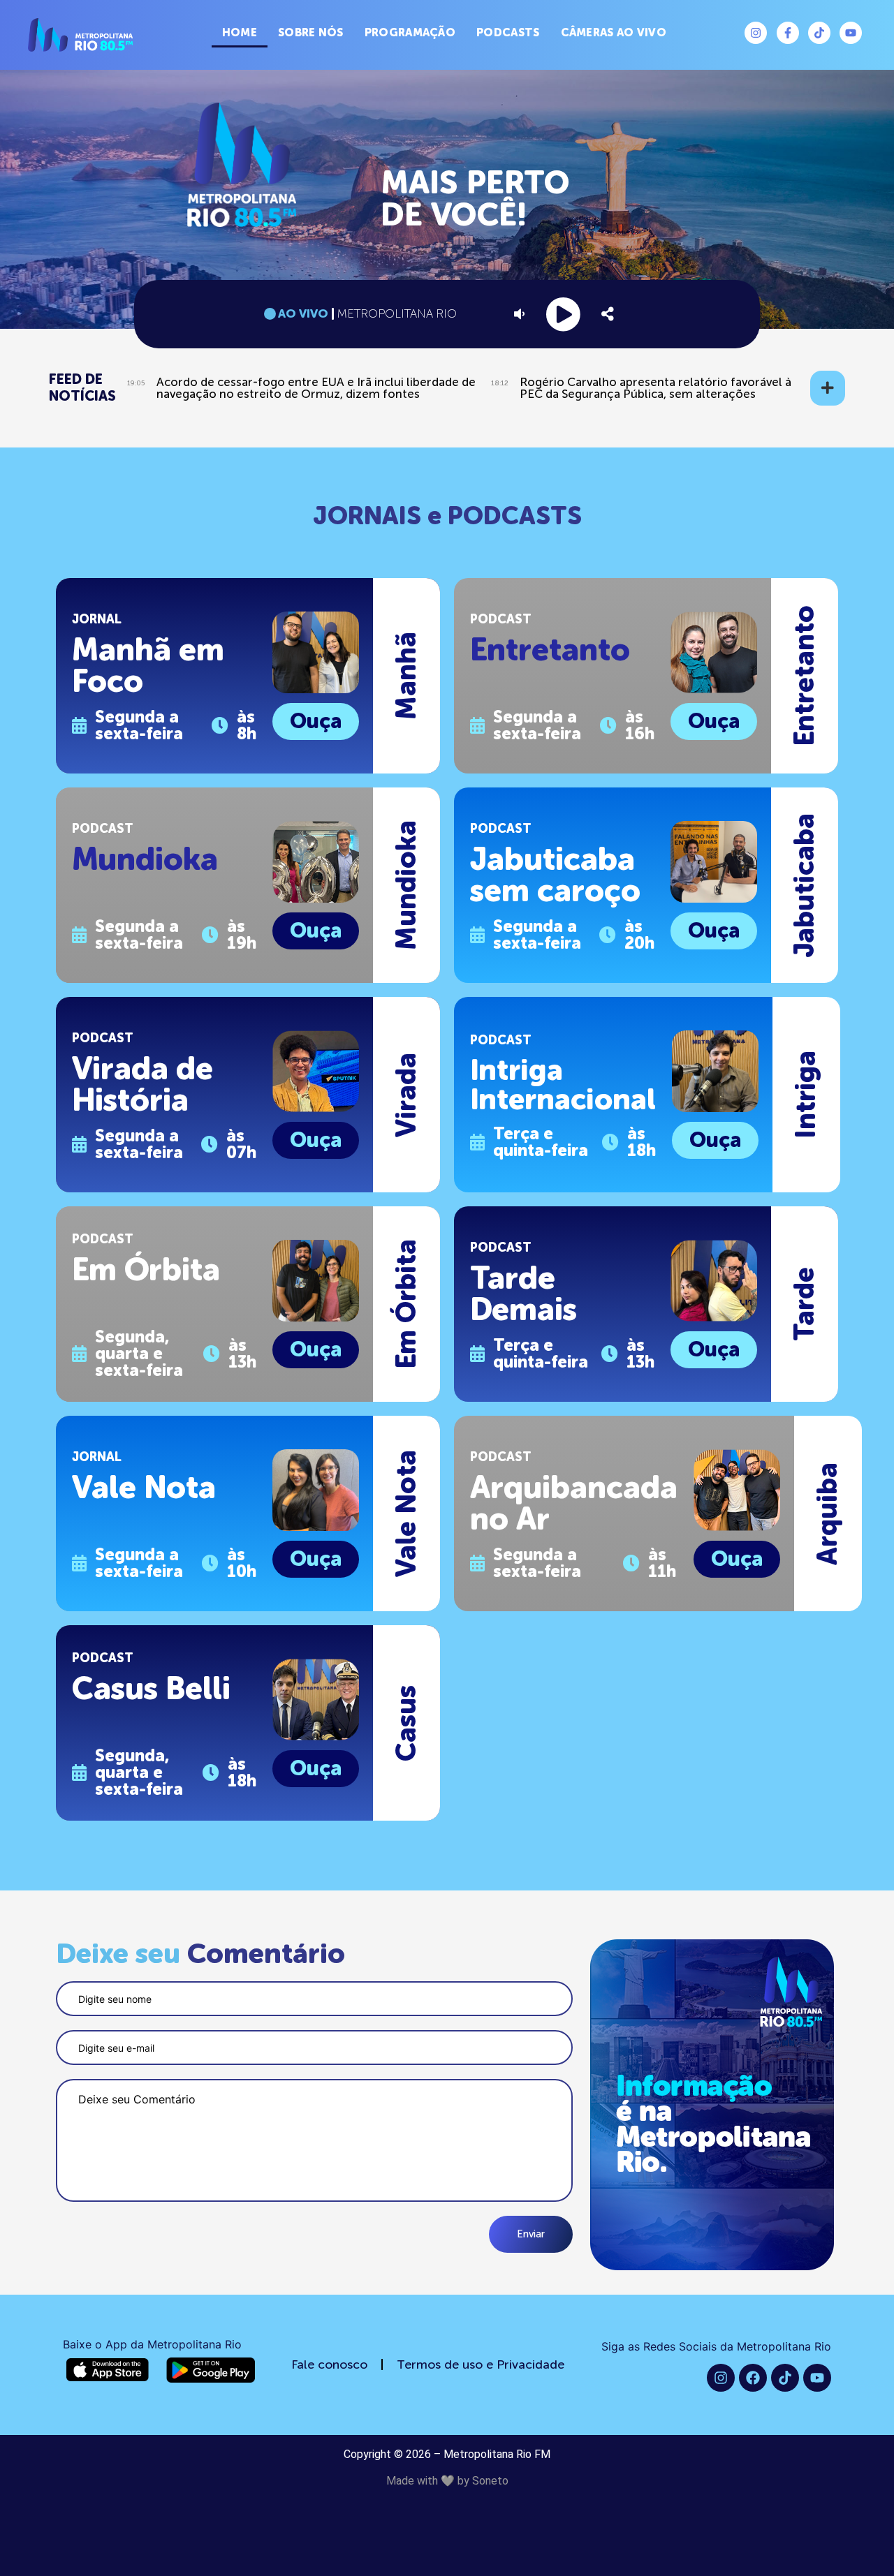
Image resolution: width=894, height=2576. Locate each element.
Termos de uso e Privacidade (481, 2364)
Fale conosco (329, 2364)
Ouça (316, 721)
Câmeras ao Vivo (614, 32)
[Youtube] (851, 33)
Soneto (490, 2481)
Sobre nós (311, 32)
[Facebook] (753, 2378)
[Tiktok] (819, 33)
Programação (410, 32)
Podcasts (508, 32)
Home (240, 32)
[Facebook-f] (788, 33)
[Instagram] (756, 33)
